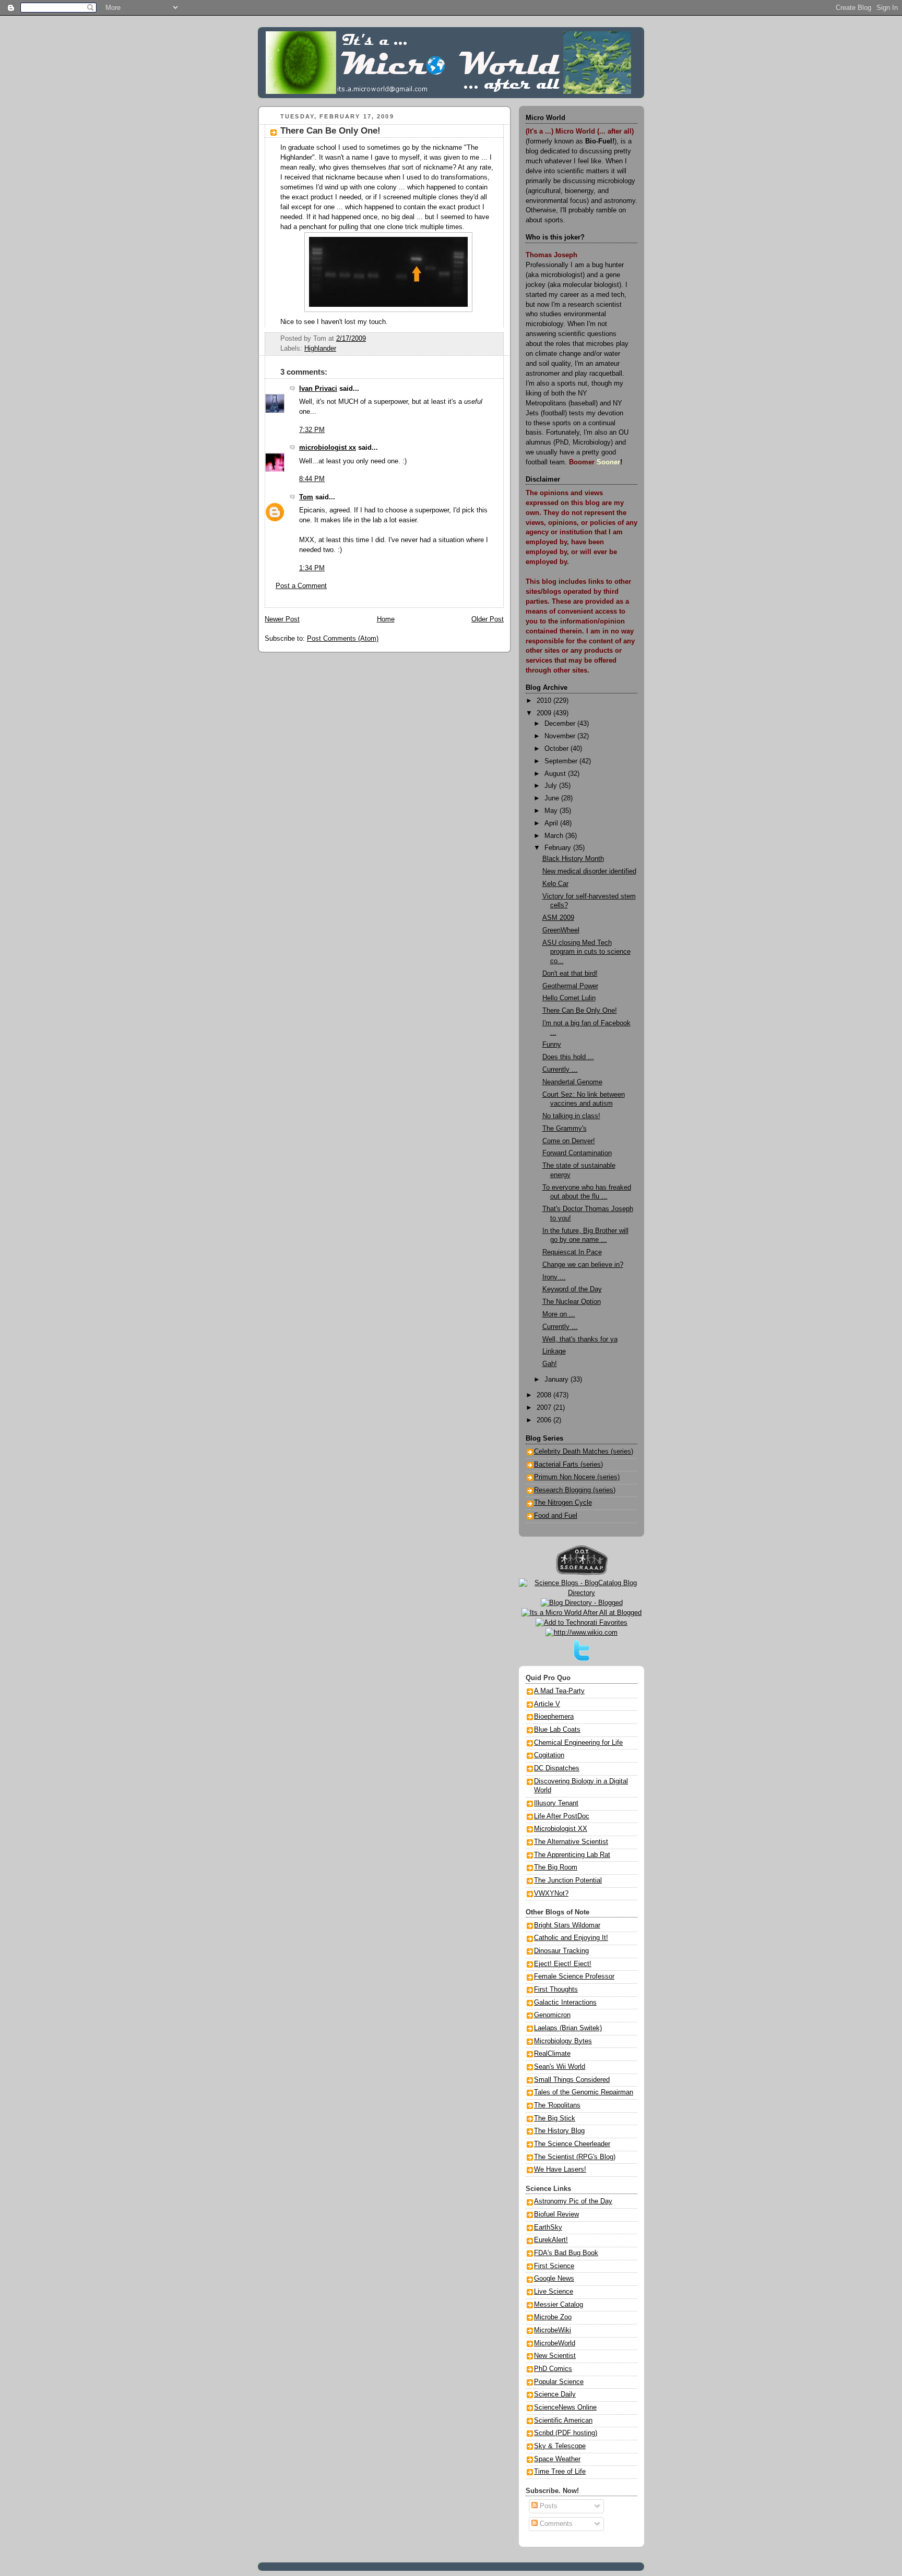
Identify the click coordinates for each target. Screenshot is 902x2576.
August (556, 774)
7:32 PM (312, 430)
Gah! (550, 1364)
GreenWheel (561, 930)
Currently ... (560, 1070)
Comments (555, 2524)
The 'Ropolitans (557, 2105)
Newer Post (282, 619)
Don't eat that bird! (570, 974)
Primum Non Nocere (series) (577, 1477)
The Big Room (556, 1867)
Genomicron (552, 2015)
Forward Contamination (577, 1153)
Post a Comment (301, 586)
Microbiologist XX (561, 1829)
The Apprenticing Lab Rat (572, 1855)
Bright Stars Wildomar (567, 1925)
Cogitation (549, 1755)
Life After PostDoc (562, 1816)
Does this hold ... (568, 1057)
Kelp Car (555, 884)
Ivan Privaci (318, 389)
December (561, 724)
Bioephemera (554, 1717)
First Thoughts (556, 1990)
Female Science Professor (574, 1976)
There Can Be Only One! (330, 131)
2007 (545, 1408)
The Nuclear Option (572, 1302)
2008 (545, 1395)
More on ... (559, 1314)
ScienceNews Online (565, 2407)
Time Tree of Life (560, 2472)
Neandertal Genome (572, 1082)
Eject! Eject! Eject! (563, 1964)
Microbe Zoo (553, 2317)
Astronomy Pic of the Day (573, 2201)
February (559, 848)
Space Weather (557, 2459)
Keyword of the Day (572, 1289)
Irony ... (554, 1277)
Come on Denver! (569, 1141)
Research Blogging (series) (575, 1490)
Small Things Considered (572, 2080)
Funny (552, 1045)
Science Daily (555, 2394)
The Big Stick (555, 2118)
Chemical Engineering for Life (578, 1743)
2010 (545, 701)
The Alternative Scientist (571, 1842)
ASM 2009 (558, 918)
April (552, 823)
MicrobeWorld (555, 2343)
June (553, 798)
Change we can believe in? (583, 1265)
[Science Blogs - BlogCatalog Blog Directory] (581, 1593)
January (557, 1380)
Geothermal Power (570, 986)
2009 (545, 713)
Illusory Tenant (556, 1803)
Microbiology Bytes (563, 2041)
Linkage (554, 1351)
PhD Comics (553, 2369)
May (552, 811)
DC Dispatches (557, 1768)
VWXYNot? (551, 1894)
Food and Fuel (556, 1516)
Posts (548, 2506)
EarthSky (548, 2227)
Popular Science (559, 2382)
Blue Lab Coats (557, 1730)
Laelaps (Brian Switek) (568, 2028)
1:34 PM (312, 568)
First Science (554, 2266)
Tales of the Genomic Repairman (584, 2092)
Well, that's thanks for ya (580, 1339)
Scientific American (563, 2421)
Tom (306, 497)
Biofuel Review (556, 2214)
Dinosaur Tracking (561, 1951)
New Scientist (555, 2356)
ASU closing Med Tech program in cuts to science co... (586, 952)
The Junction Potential (568, 1880)
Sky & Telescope (560, 2446)
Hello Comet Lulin (569, 998)
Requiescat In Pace (572, 1252)
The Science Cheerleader (572, 2144)
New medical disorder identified (589, 871)
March (555, 836)
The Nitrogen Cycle (563, 1503)
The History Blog (559, 2131)
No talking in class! (571, 1116)
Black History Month (573, 859)
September (562, 761)
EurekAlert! (551, 2240)
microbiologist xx (328, 448)
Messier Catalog (559, 2305)
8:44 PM (312, 479)
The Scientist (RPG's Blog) (575, 2157)
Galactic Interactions (565, 2003)
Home (386, 619)
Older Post (488, 619)
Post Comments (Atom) (343, 639)
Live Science (554, 2292)
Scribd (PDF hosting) (566, 2433)
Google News (554, 2279)
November (561, 736)
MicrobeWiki (553, 2330)
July (552, 786)
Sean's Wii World (560, 2067)
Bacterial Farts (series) (568, 1465)
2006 (545, 1420)
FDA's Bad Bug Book (566, 2253)
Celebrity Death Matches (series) (584, 1452)
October (557, 749)
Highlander (320, 349)
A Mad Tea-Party (559, 1691)
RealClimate (552, 2054)
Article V (547, 1704)
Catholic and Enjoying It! (571, 1938)
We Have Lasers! (560, 2170)
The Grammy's (565, 1129)
